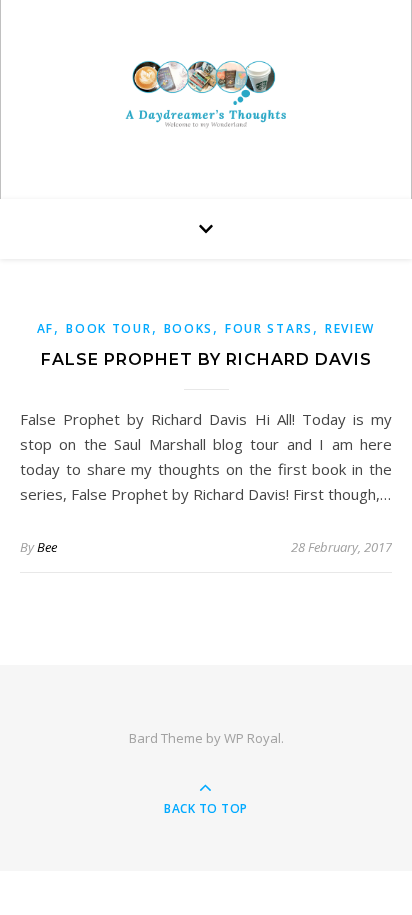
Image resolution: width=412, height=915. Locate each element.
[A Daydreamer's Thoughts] (206, 94)
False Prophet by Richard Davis (206, 359)
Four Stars (269, 328)
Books (189, 328)
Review (350, 328)
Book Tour (108, 328)
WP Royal (252, 738)
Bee (47, 547)
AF (45, 328)
